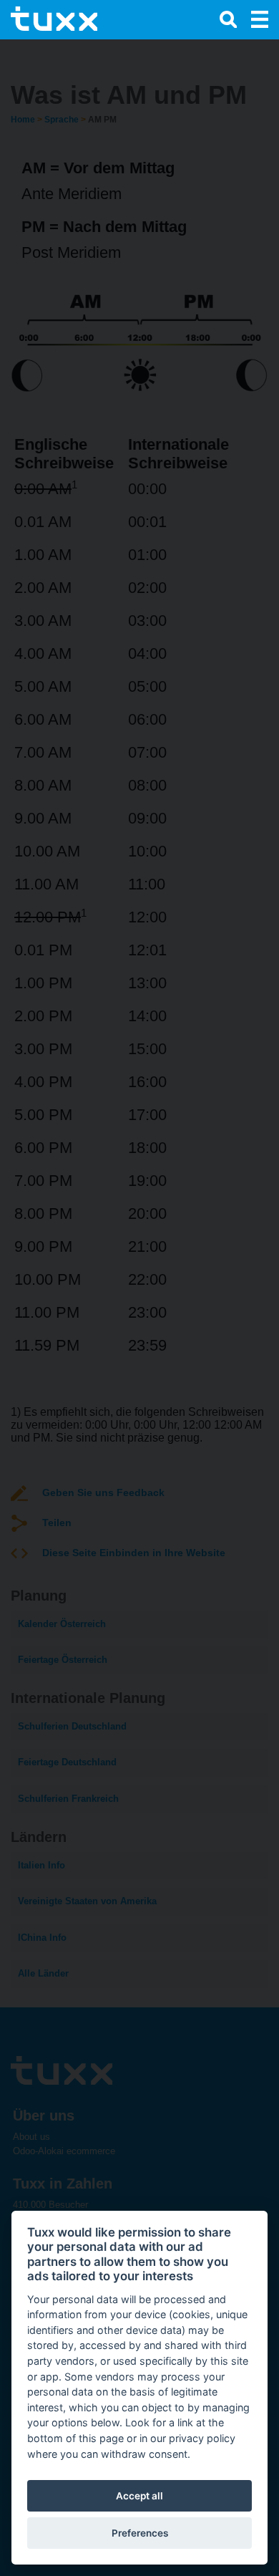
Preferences (140, 2533)
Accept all (139, 2496)
